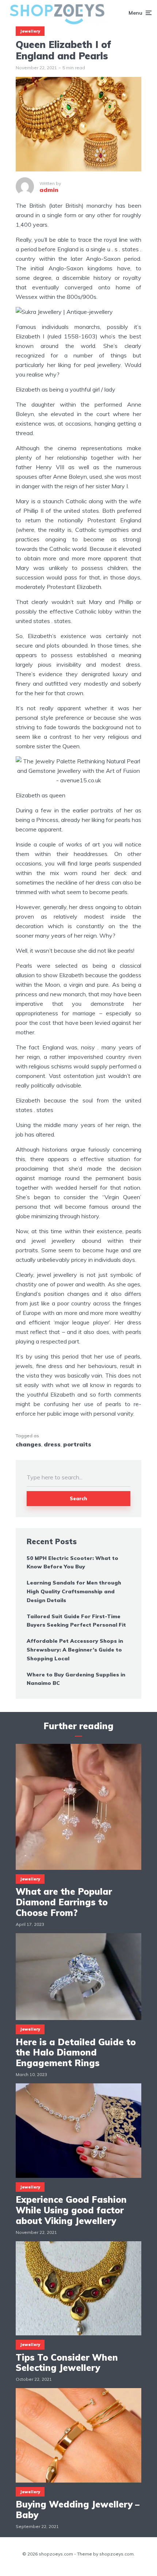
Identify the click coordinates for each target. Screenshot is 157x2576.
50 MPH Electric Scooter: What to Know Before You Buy (72, 1563)
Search (78, 1498)
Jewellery (30, 31)
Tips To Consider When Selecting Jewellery (67, 2363)
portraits (77, 1444)
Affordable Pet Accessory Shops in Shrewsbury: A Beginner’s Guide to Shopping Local (75, 1650)
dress (52, 1444)
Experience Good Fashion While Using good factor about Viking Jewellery (71, 2210)
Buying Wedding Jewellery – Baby (78, 2510)
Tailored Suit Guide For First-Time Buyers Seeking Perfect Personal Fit (76, 1621)
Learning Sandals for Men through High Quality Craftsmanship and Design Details (74, 1591)
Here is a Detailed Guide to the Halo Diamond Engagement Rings (76, 2053)
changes (28, 1444)
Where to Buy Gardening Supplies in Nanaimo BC (76, 1679)
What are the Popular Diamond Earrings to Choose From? (64, 1902)
